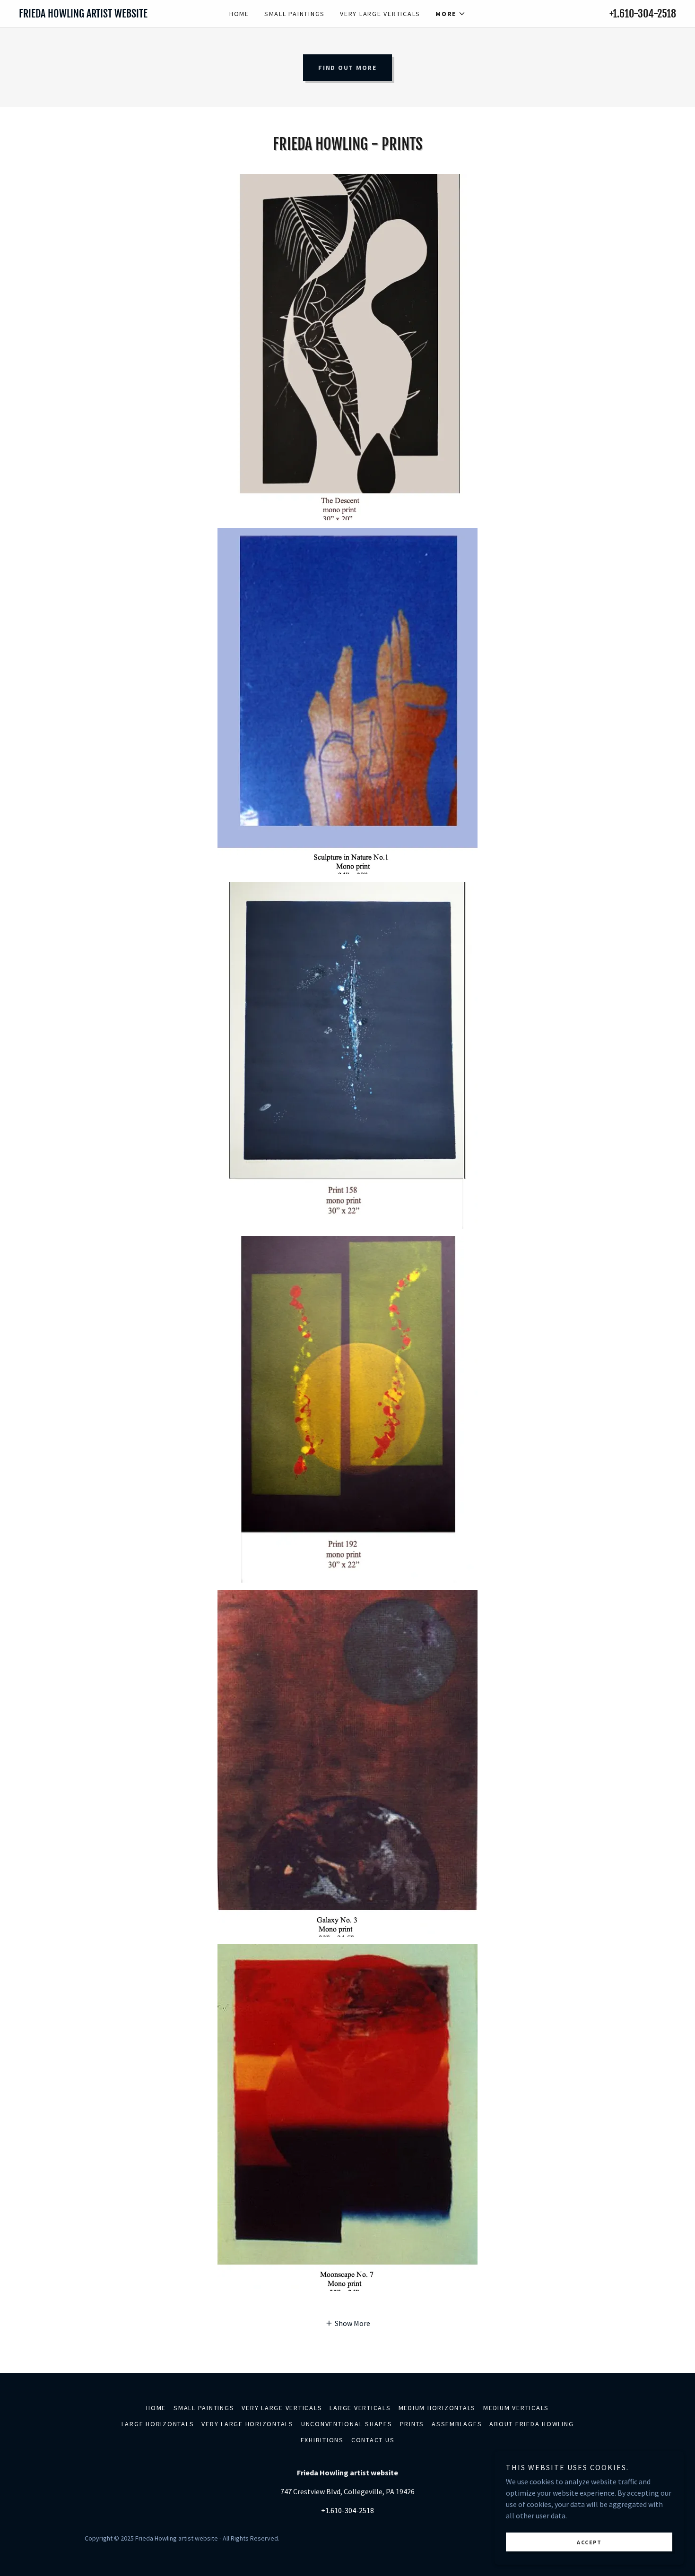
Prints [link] (412, 2424)
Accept (589, 2542)
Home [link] (239, 14)
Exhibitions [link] (322, 2440)
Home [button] (156, 2408)
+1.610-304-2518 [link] (643, 13)
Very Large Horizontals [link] (248, 2424)
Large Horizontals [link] (158, 2424)
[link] (101, 15)
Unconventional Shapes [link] (347, 2424)
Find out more (347, 68)
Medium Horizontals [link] (437, 2408)
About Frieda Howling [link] (531, 2424)
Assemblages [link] (457, 2424)
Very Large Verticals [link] (380, 14)
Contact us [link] (373, 2440)
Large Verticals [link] (360, 2408)
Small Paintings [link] (295, 14)
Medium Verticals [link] (516, 2408)
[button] (451, 14)
